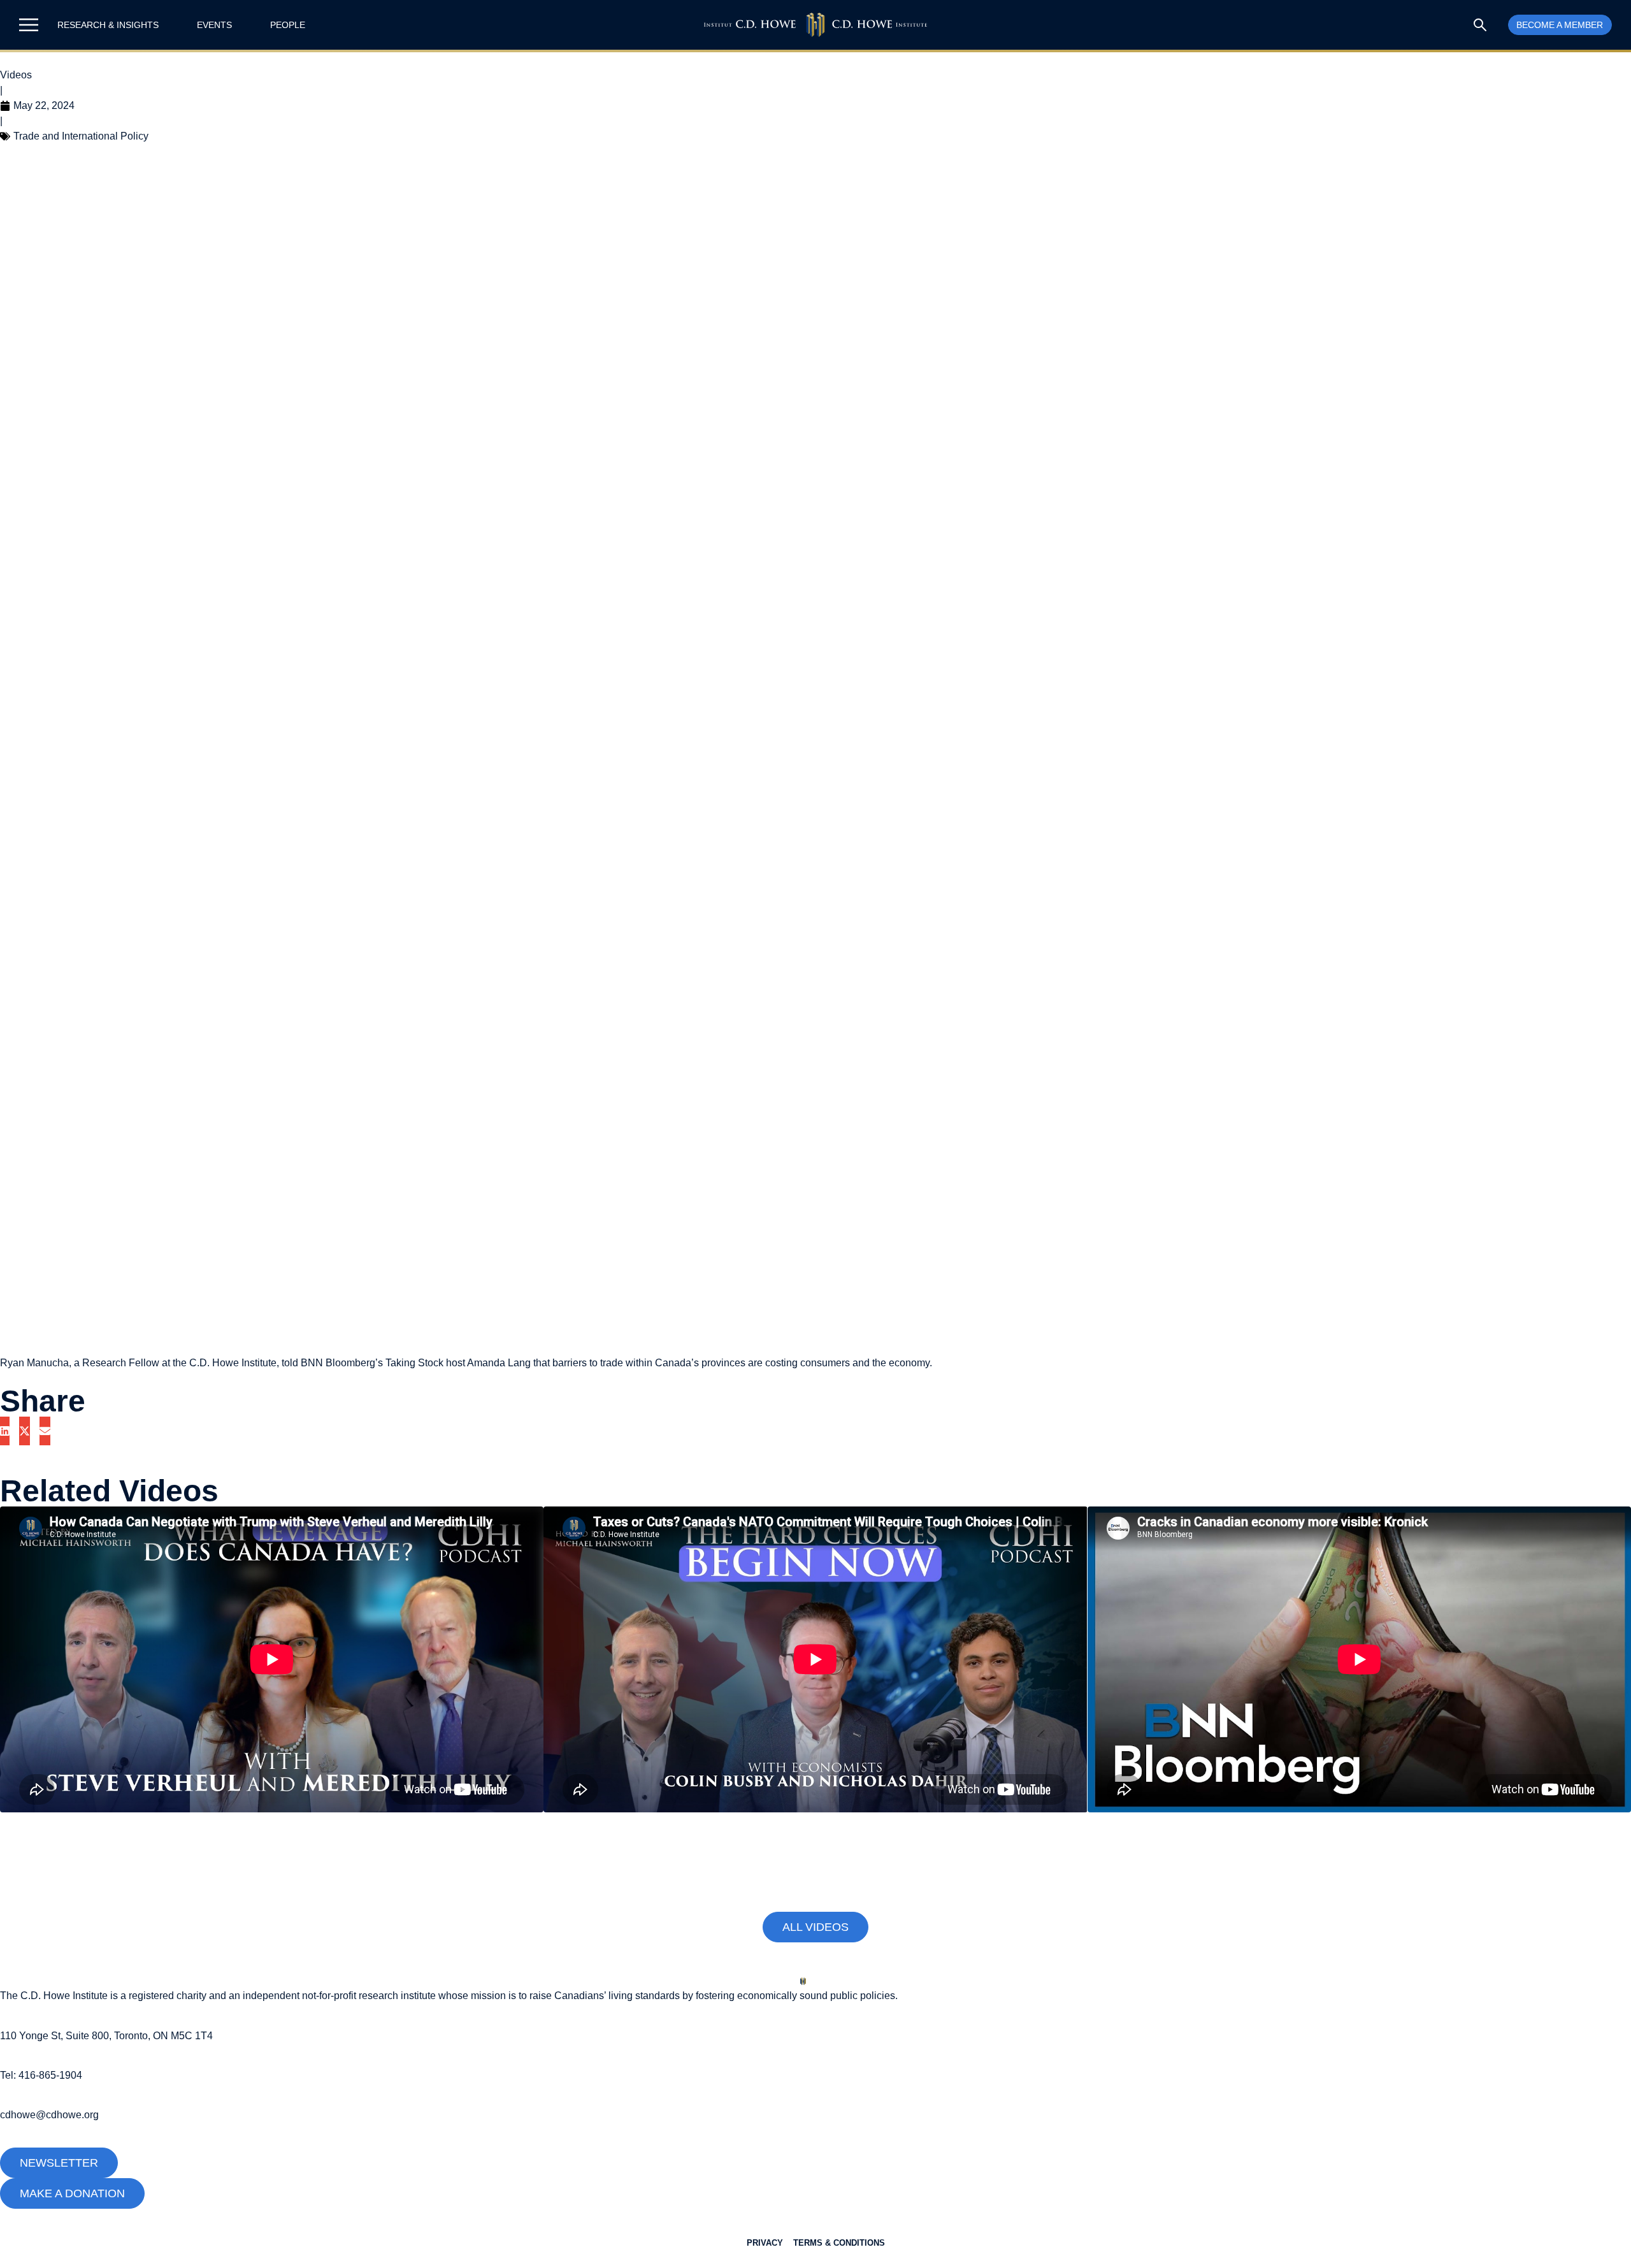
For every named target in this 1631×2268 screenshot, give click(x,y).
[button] (5, 1431)
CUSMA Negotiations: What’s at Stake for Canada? (230, 1846)
